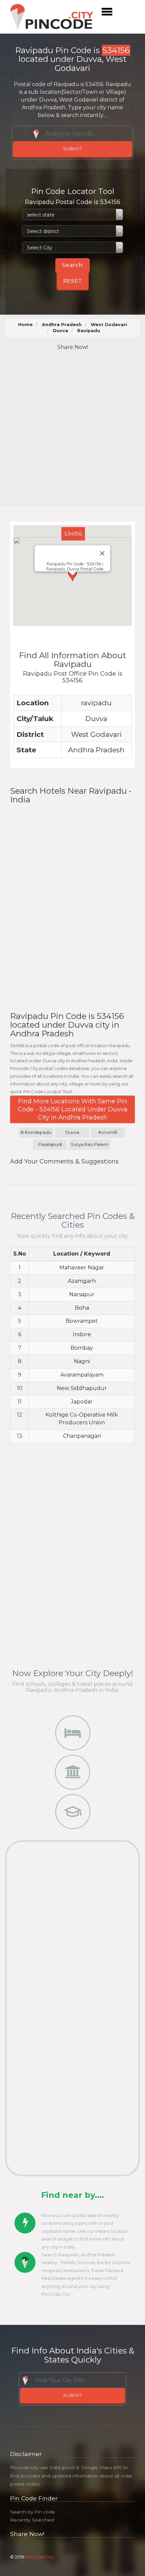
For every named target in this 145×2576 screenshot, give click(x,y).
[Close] (102, 553)
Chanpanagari (82, 1436)
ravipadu (96, 703)
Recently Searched (32, 2520)
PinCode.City (40, 2557)
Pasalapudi (50, 1144)
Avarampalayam (82, 1375)
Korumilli (108, 1132)
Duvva (61, 331)
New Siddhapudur (82, 1388)
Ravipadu (89, 331)
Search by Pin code (33, 2512)
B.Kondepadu (36, 1132)
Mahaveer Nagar (82, 1267)
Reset (73, 281)
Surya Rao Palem (90, 1144)
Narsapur (82, 1294)
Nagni (82, 1361)
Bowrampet (82, 1321)
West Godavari (109, 325)
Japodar (82, 1402)
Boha (82, 1308)
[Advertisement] (72, 429)
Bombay (82, 1348)
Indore (82, 1334)
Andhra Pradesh (62, 325)
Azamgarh (82, 1281)
